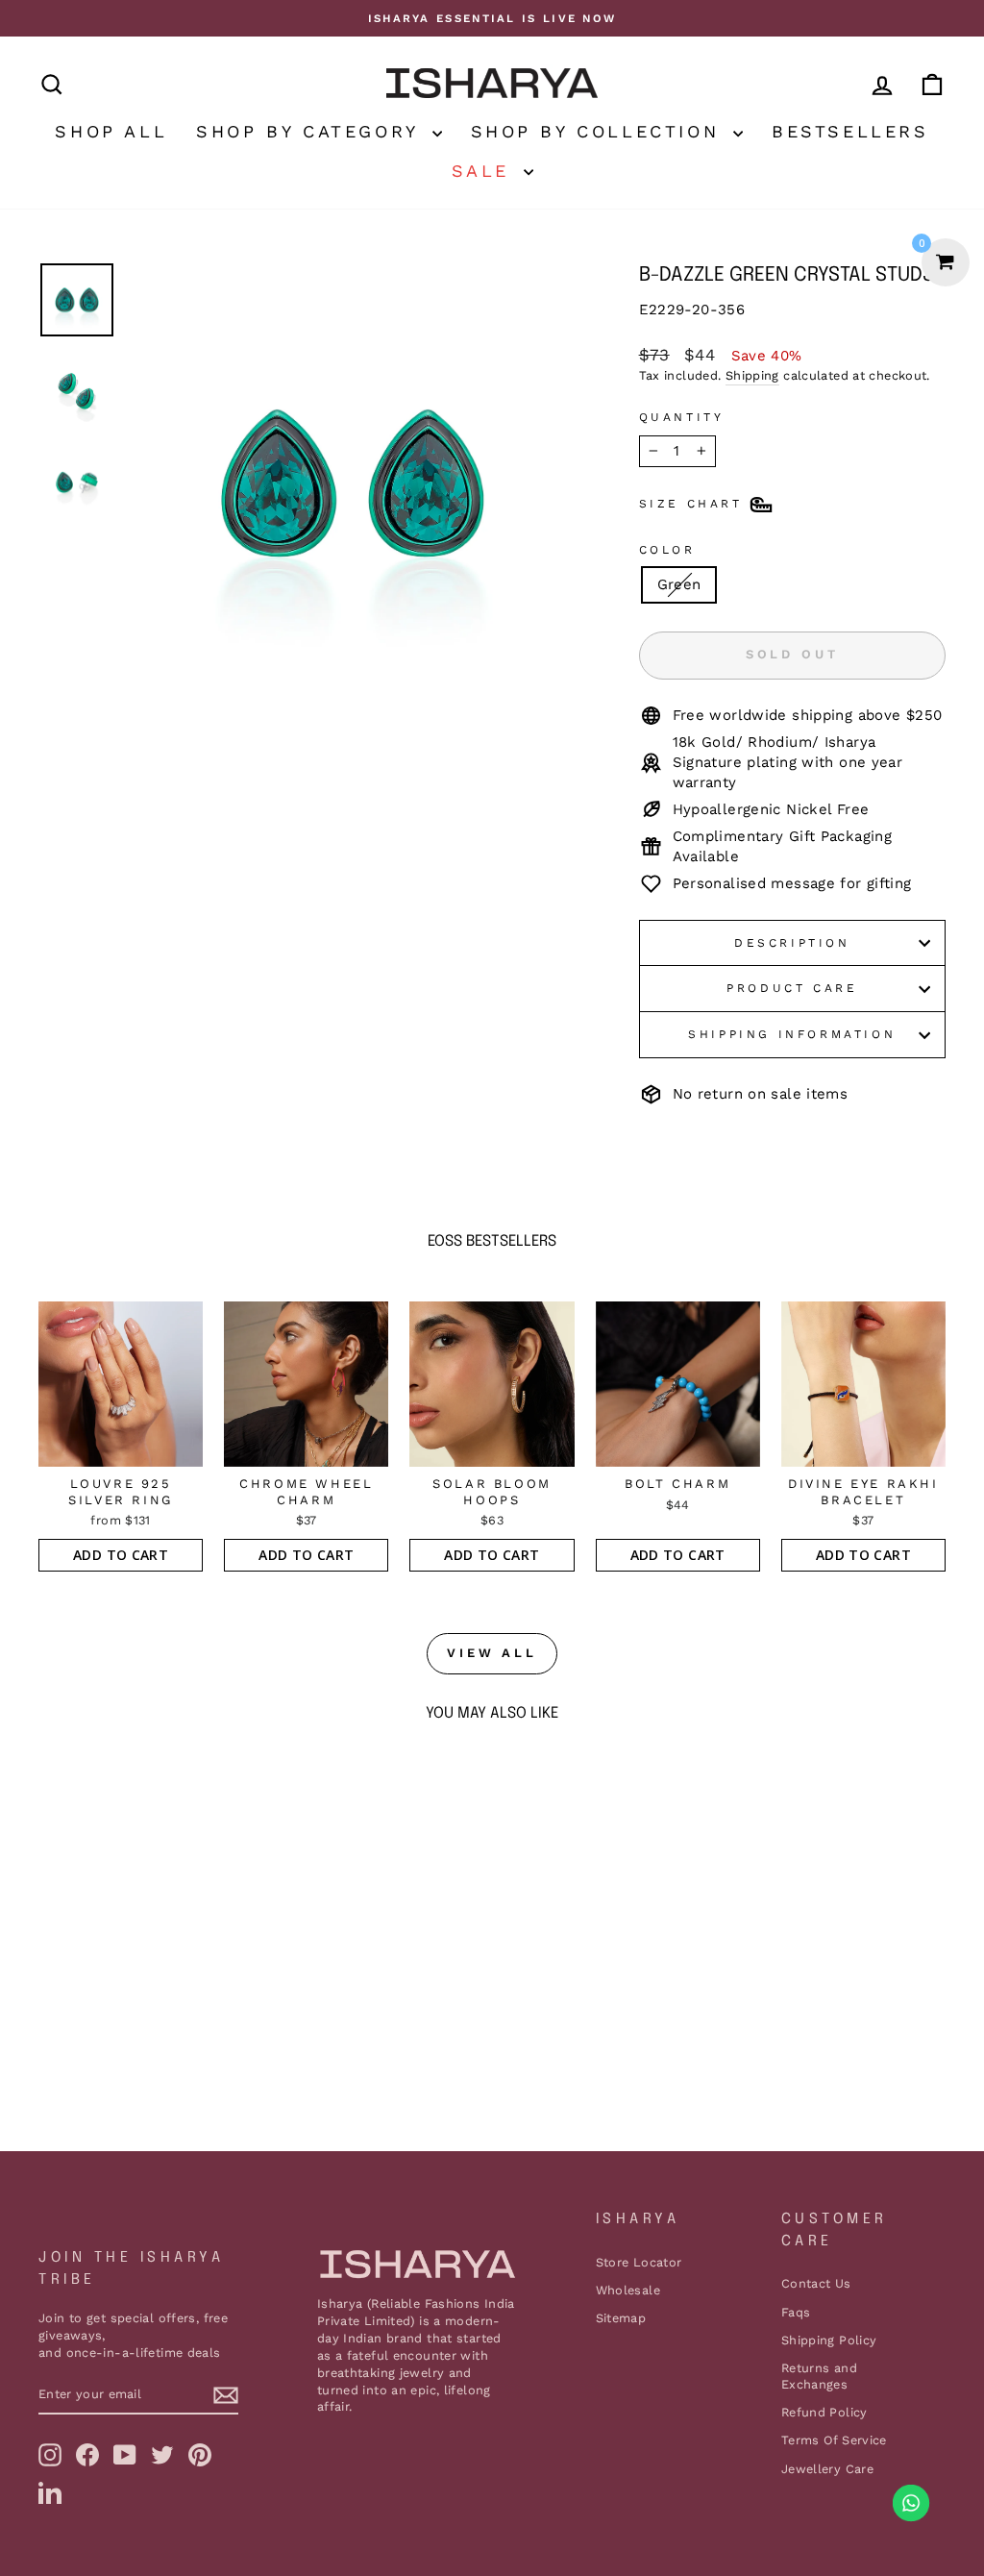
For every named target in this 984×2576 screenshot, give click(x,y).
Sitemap (621, 2318)
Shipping (752, 375)
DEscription (792, 943)
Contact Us (816, 2283)
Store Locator (639, 2262)
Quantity (682, 417)
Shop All (111, 131)
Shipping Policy (829, 2340)
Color (667, 550)
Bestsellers (850, 131)
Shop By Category (311, 131)
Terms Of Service (834, 2440)
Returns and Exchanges (819, 2377)
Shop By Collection (600, 131)
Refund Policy (824, 2412)
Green (679, 584)
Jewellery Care (827, 2469)
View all (492, 1653)
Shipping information (792, 1034)
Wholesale (628, 2290)
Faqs (796, 2312)
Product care (792, 988)
